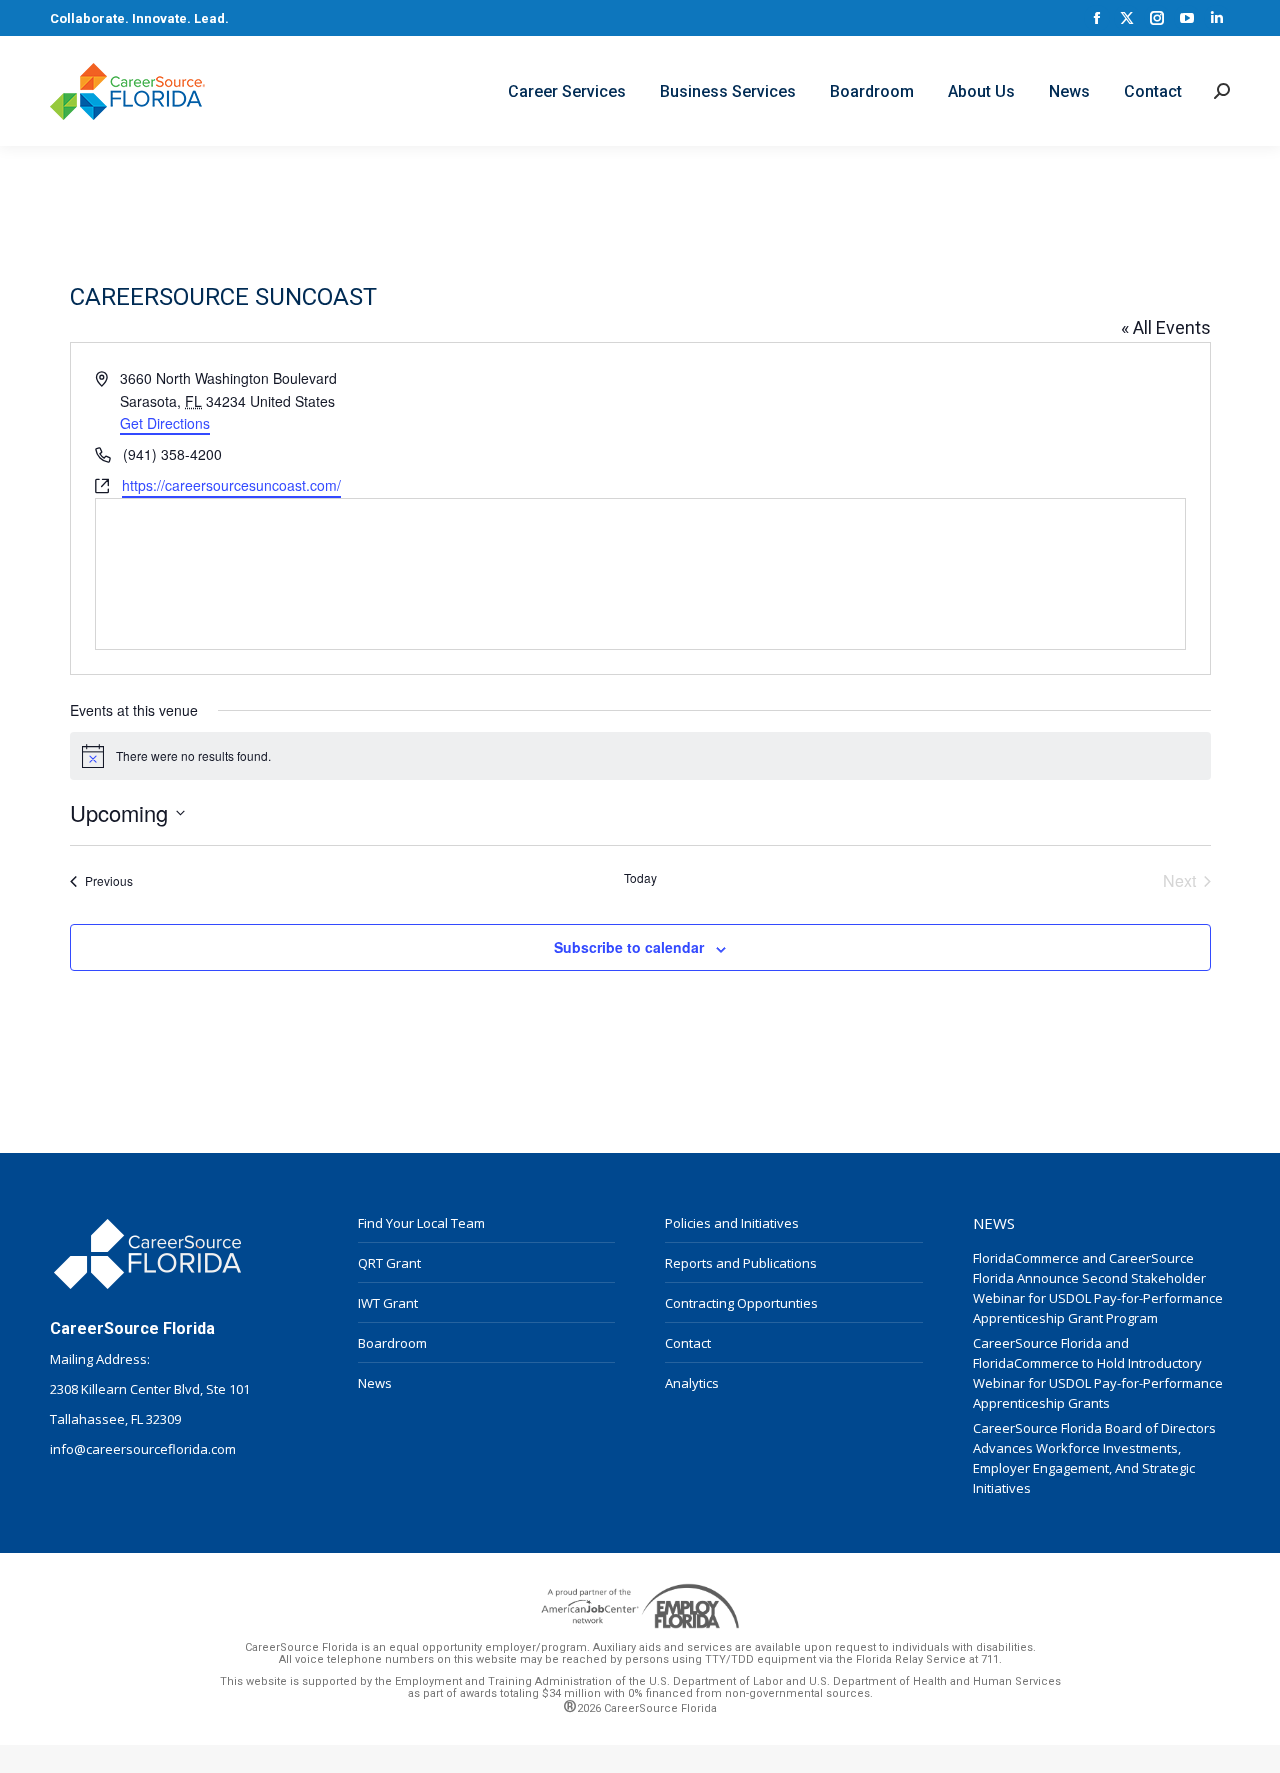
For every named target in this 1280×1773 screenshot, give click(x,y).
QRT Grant (389, 1263)
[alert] (640, 756)
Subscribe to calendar (629, 947)
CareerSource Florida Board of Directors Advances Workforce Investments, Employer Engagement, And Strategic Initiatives (1094, 1458)
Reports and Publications (741, 1263)
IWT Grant (388, 1303)
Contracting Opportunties (741, 1303)
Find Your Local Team (421, 1223)
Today (640, 878)
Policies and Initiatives (732, 1223)
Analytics (692, 1383)
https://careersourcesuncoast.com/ (231, 485)
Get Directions (165, 423)
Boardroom (392, 1343)
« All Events (1166, 327)
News (375, 1383)
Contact (688, 1343)
